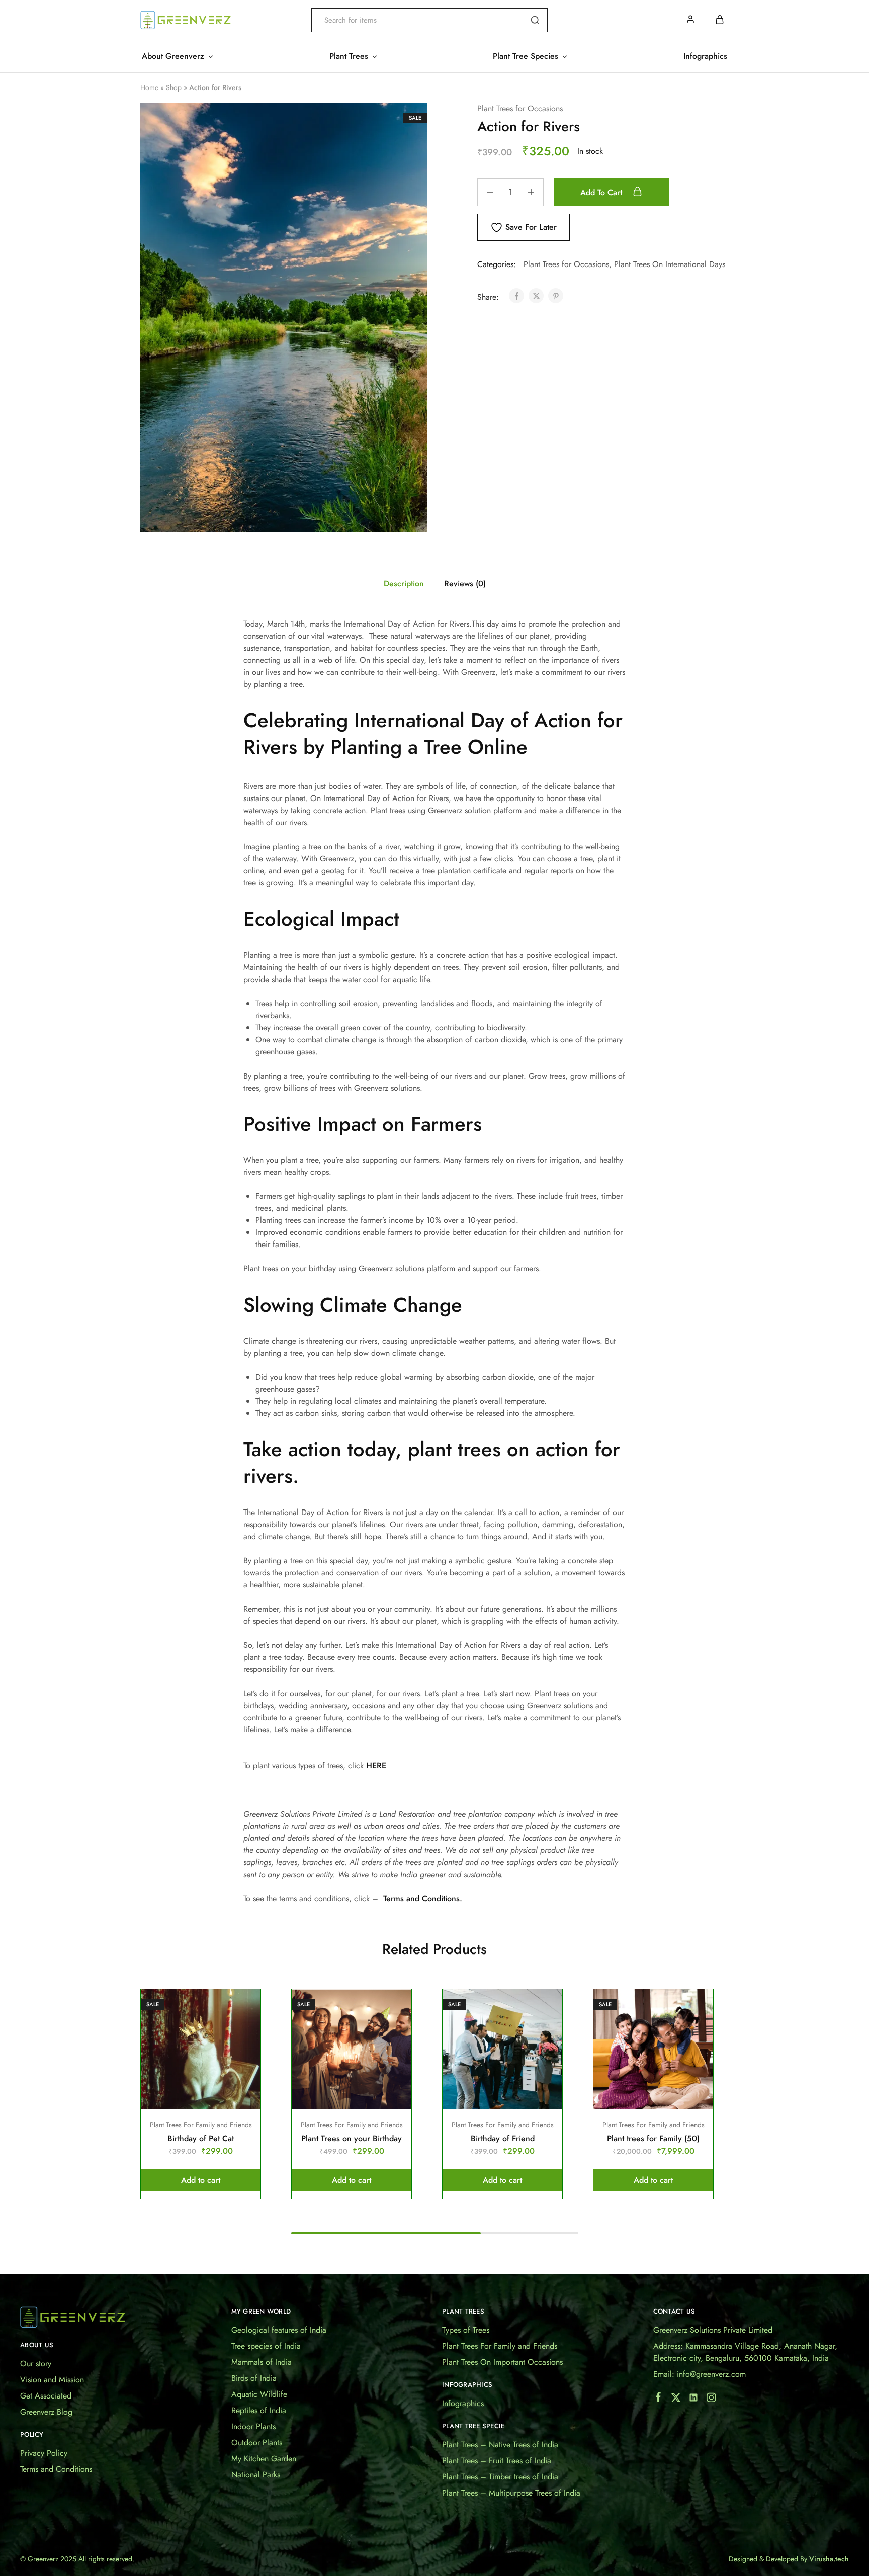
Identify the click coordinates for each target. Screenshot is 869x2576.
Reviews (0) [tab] (465, 584)
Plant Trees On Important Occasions (502, 2362)
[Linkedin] (693, 2400)
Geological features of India (279, 2330)
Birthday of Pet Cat (201, 2138)
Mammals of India (262, 2362)
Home (149, 87)
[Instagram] (711, 2400)
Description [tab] (404, 584)
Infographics (705, 56)
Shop (174, 87)
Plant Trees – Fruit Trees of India (497, 2461)
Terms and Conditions (56, 2469)
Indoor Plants (253, 2426)
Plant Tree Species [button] (526, 56)
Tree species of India (266, 2346)
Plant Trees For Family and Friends (201, 2125)
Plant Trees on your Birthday (352, 2138)
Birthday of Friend (503, 2138)
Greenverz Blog (46, 2412)
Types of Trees (466, 2330)
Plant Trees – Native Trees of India (500, 2445)
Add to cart (602, 192)
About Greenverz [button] (173, 56)
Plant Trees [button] (349, 56)
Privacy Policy (44, 2453)
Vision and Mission (52, 2380)
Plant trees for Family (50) (653, 2138)
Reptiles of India (259, 2410)
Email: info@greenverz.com (700, 2374)
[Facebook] (658, 2399)
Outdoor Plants (257, 2442)
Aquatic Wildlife (259, 2394)
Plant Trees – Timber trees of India (500, 2477)
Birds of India (254, 2378)
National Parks (256, 2475)
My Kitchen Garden (264, 2459)
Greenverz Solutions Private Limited (713, 2330)
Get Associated (46, 2396)
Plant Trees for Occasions (520, 108)
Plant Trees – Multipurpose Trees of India (511, 2493)
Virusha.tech (829, 2559)
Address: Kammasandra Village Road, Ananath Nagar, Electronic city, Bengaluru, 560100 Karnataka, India (745, 2352)
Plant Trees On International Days (670, 264)
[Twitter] (676, 2400)
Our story (36, 2364)
